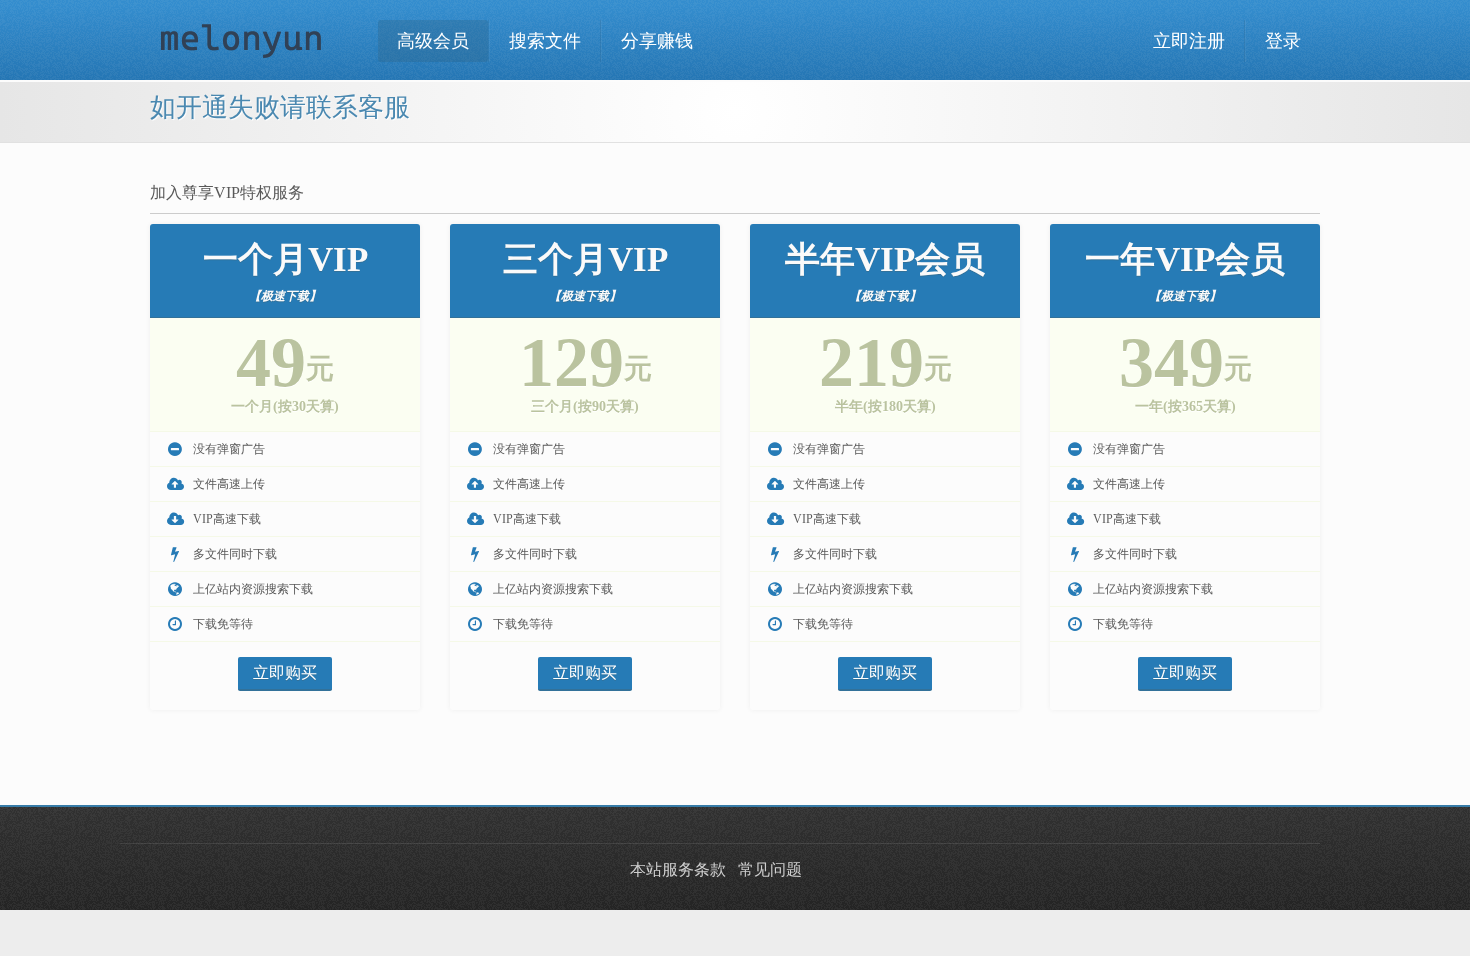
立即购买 (285, 672)
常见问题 (770, 869)
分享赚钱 (657, 41)
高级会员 (433, 41)
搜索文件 (545, 41)
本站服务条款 (678, 869)
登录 (1283, 41)
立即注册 (1189, 41)
